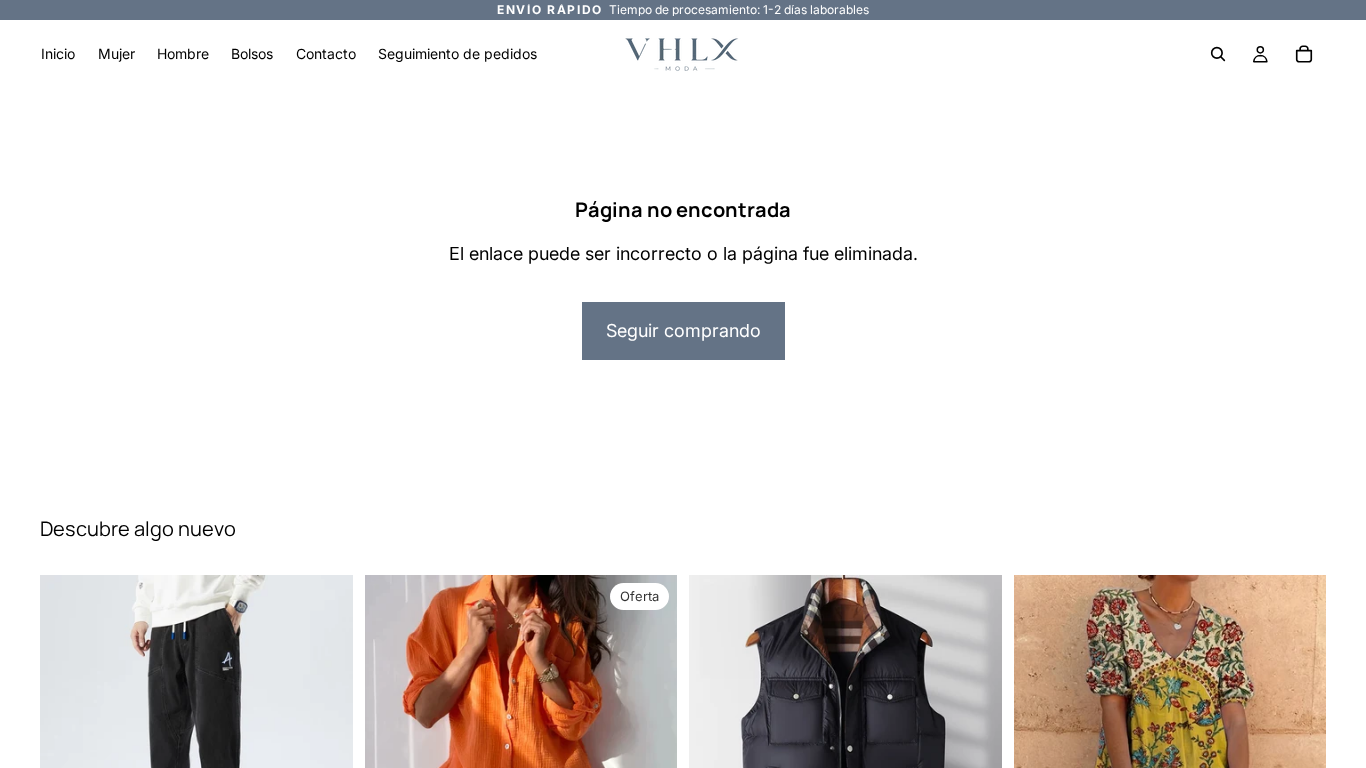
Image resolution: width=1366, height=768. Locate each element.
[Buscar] (1218, 54)
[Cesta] (1304, 54)
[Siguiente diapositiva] (972, 732)
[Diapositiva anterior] (719, 732)
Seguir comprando (683, 330)
